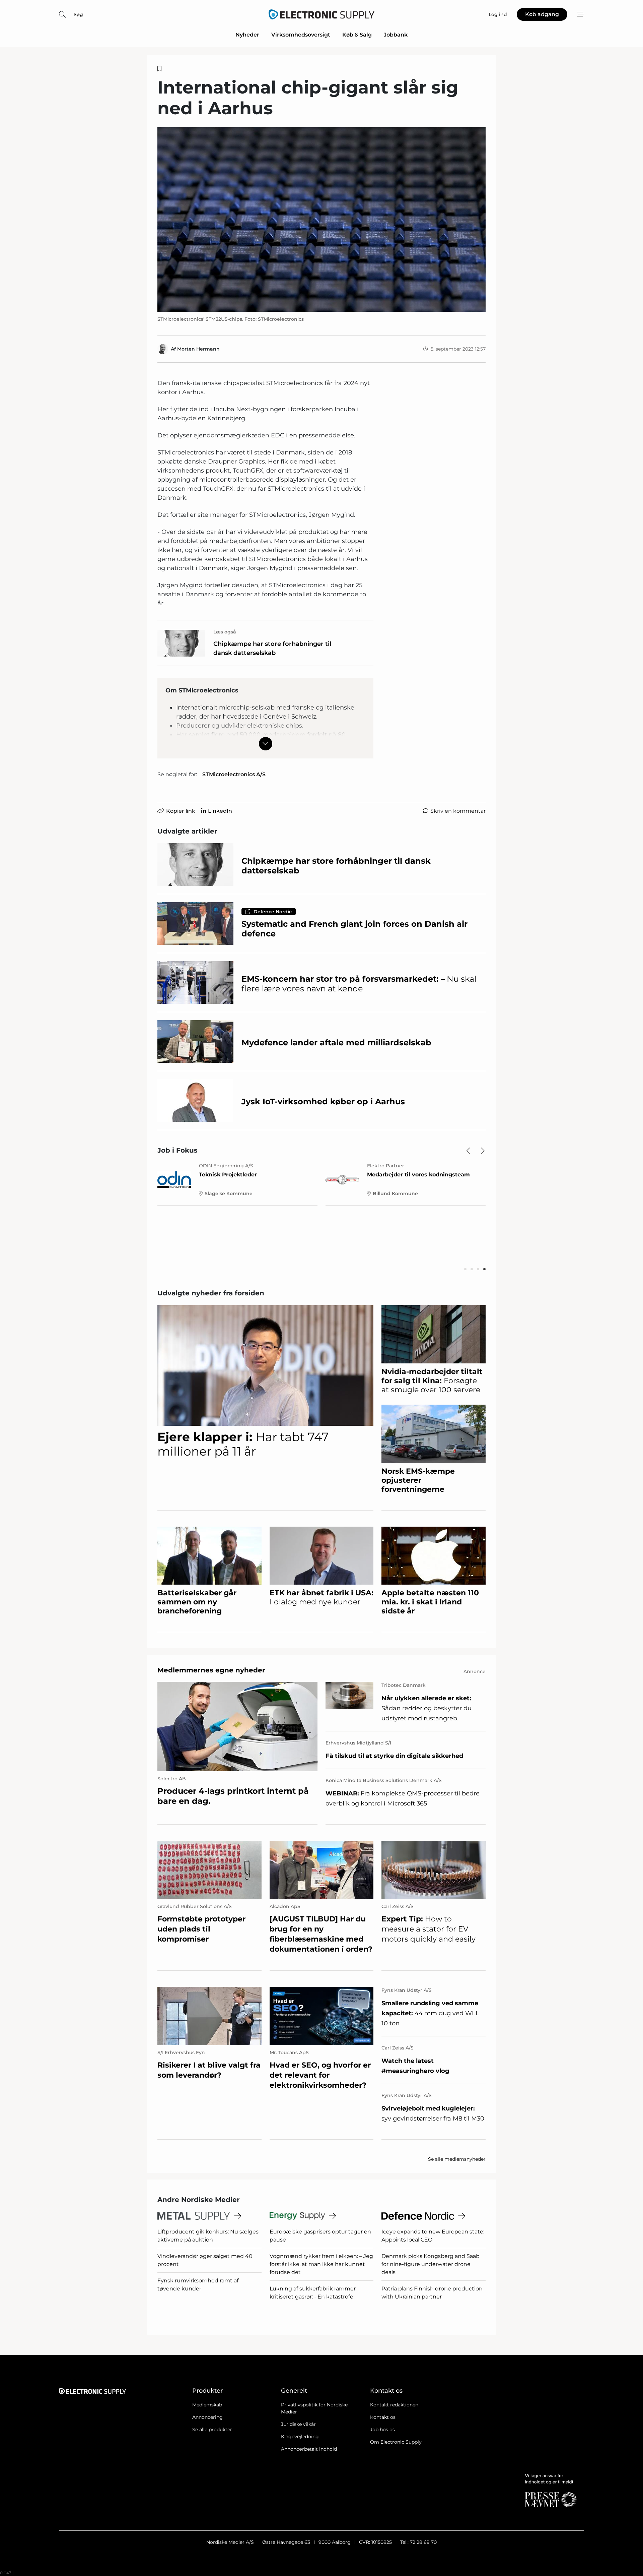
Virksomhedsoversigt (301, 35)
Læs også (225, 632)
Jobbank (396, 35)
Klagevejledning (300, 2437)
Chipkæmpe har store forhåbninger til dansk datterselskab (272, 648)
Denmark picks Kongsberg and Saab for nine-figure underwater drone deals (431, 2264)
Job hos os (382, 2430)
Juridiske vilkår (298, 2424)
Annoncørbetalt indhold (309, 2449)
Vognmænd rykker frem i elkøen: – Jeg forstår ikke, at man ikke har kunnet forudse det (321, 2264)
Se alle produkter (212, 2430)
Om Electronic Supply (396, 2442)
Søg (78, 14)
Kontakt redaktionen (394, 2405)
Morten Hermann (198, 349)
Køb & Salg (357, 35)
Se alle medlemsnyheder (457, 2159)
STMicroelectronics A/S (234, 774)
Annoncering (207, 2417)
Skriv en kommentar (458, 811)
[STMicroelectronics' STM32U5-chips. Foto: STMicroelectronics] (321, 219)
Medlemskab (207, 2405)
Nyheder (247, 35)
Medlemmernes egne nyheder (211, 1670)
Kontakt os (383, 2417)
